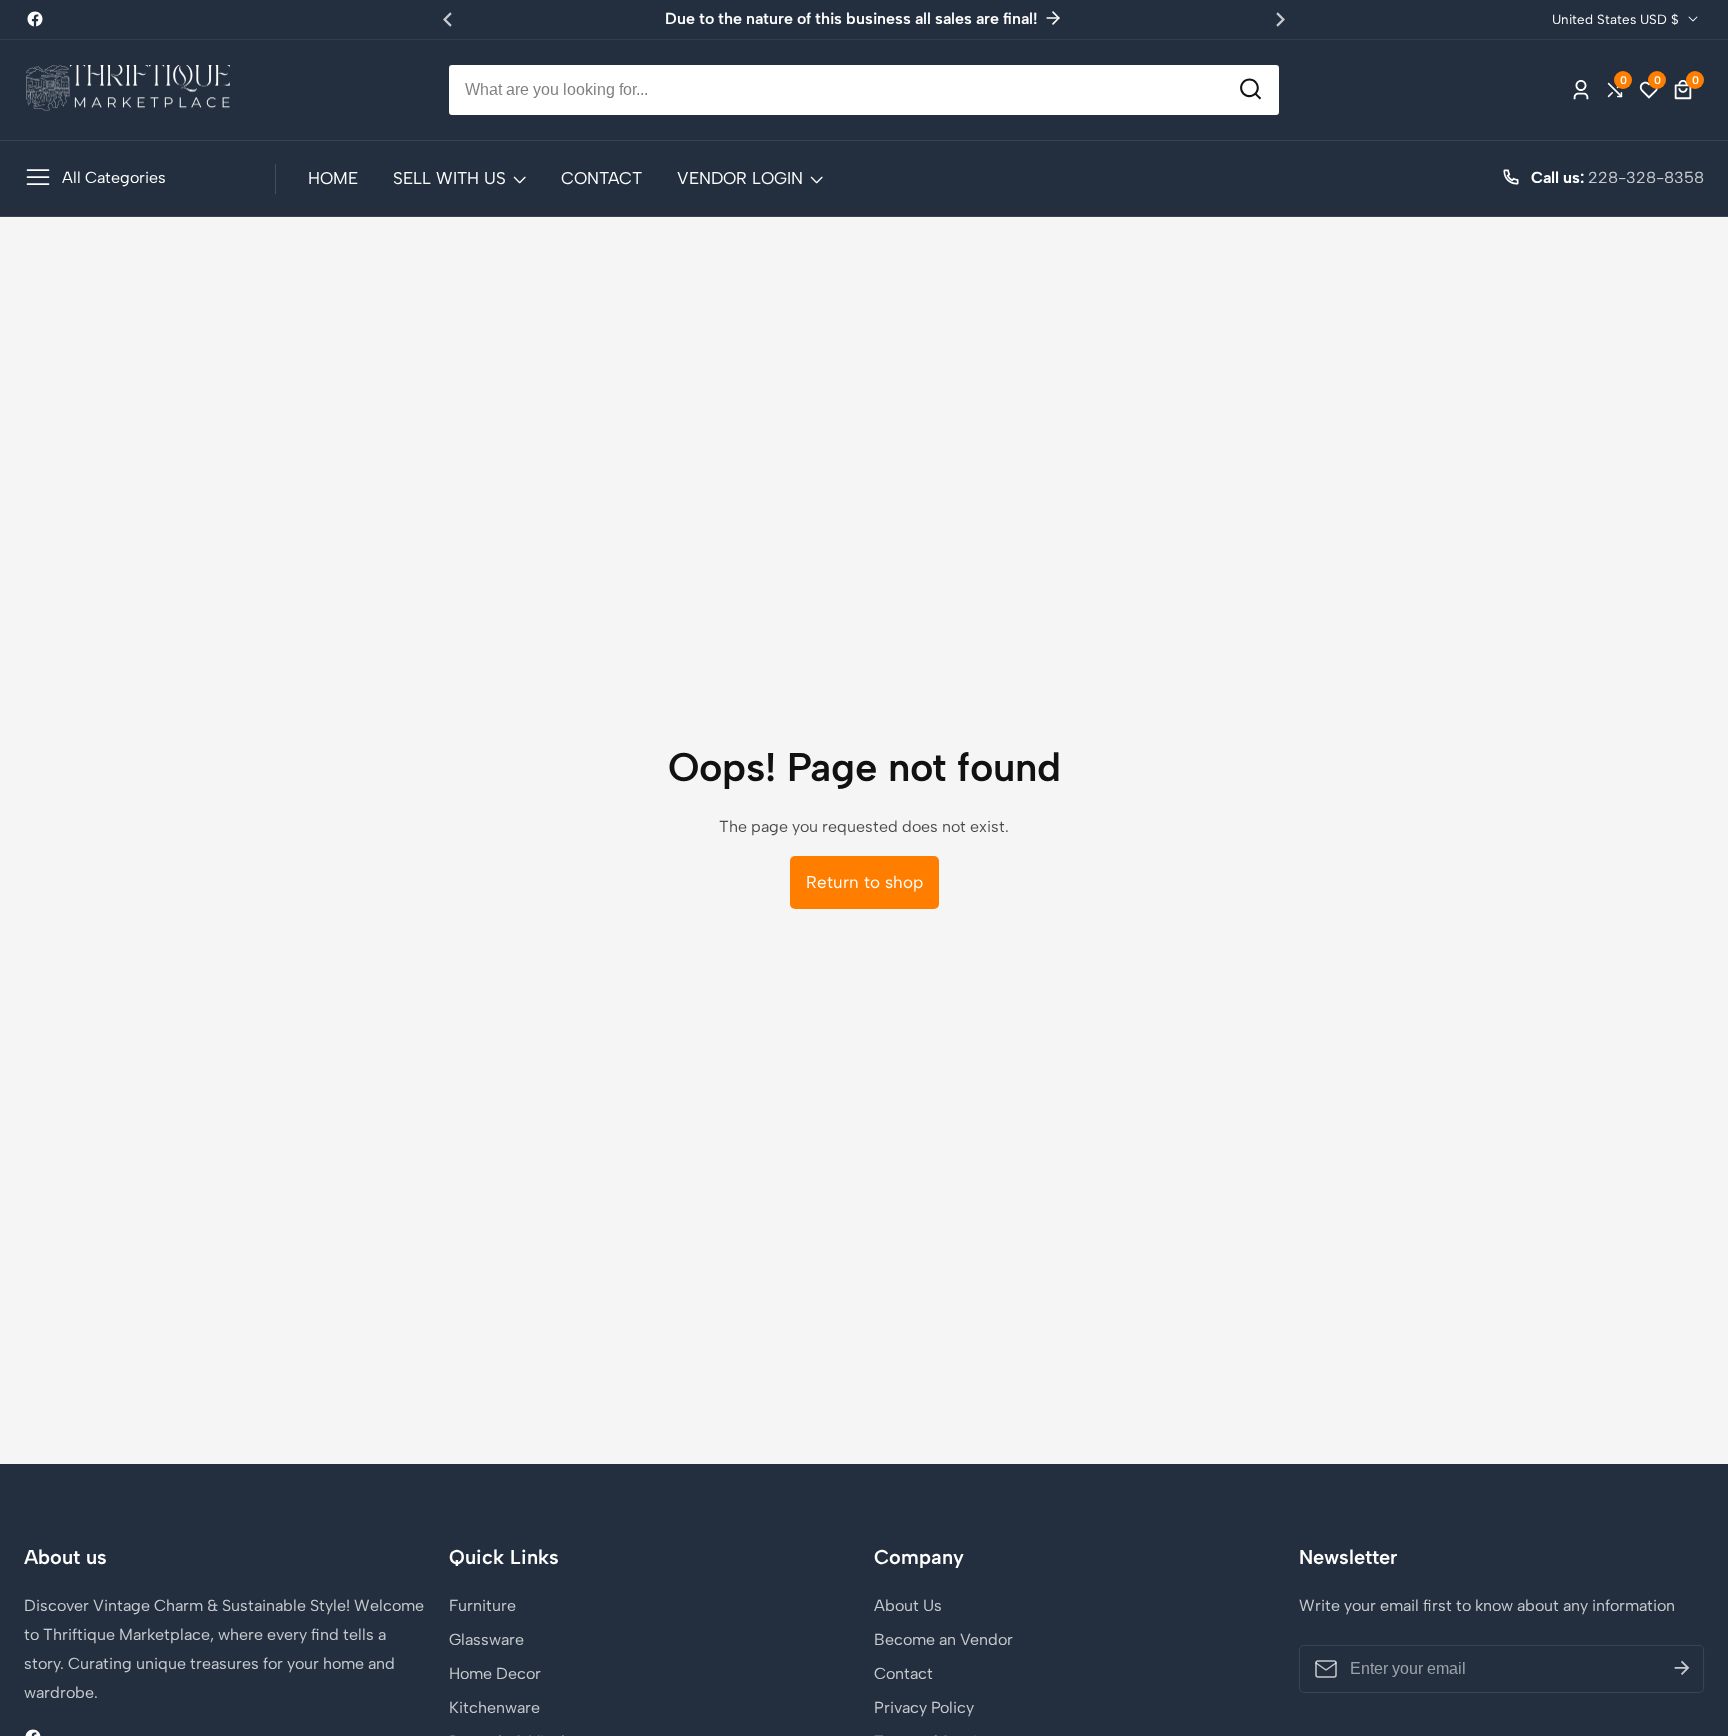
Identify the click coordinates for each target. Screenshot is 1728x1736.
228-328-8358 (1646, 177)
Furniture (482, 1605)
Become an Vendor (943, 1639)
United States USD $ (1617, 19)
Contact (903, 1673)
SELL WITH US (449, 178)
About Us (908, 1605)
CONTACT (601, 178)
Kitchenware (494, 1707)
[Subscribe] (1682, 1669)
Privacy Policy (924, 1707)
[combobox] (864, 90)
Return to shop (864, 882)
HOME (333, 178)
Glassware (486, 1639)
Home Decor (495, 1673)
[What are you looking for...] (1250, 89)
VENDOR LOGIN (740, 178)
